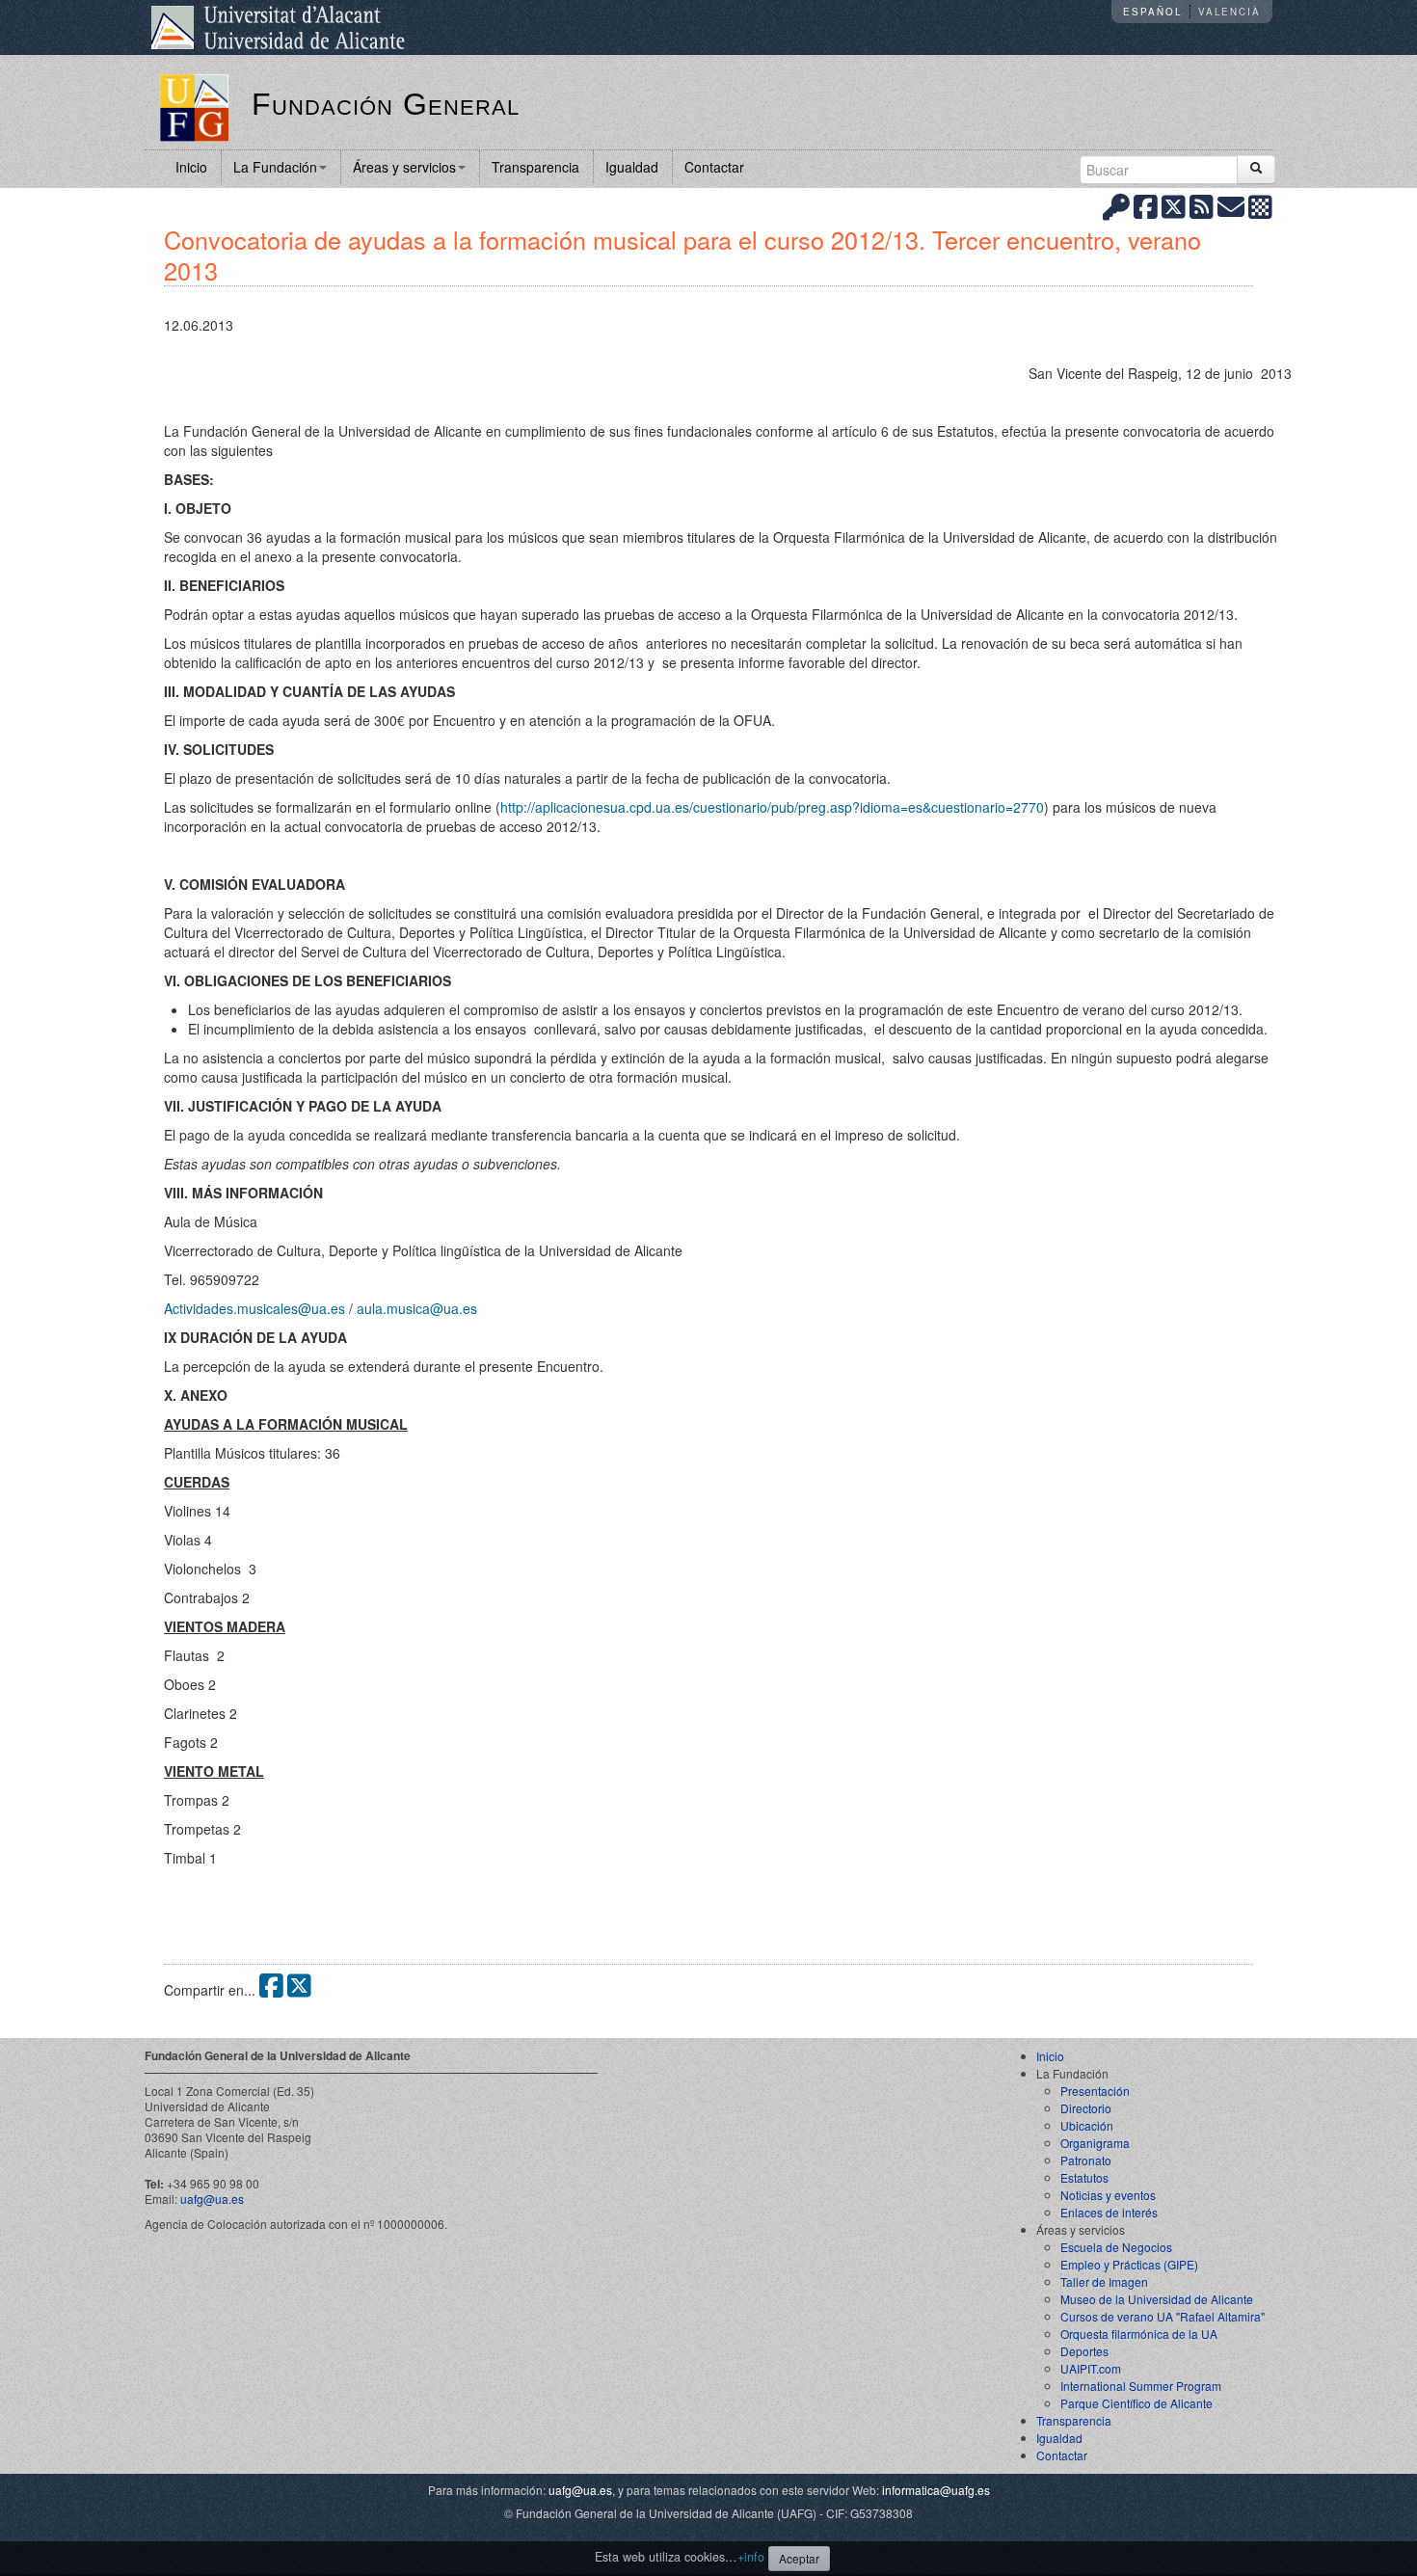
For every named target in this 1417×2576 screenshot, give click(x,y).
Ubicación (1087, 2125)
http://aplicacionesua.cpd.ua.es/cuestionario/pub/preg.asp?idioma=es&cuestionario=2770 (772, 807)
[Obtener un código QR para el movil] (1260, 206)
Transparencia (535, 167)
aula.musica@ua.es (417, 1308)
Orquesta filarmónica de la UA (1139, 2334)
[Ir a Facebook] (1146, 206)
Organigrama (1095, 2143)
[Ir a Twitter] (1174, 206)
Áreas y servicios (404, 167)
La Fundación (275, 167)
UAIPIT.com (1091, 2368)
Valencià (1230, 12)
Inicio (191, 167)
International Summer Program (1141, 2386)
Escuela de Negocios (1116, 2247)
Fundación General (386, 104)
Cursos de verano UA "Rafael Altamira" (1163, 2316)
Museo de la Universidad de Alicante (1157, 2299)
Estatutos (1084, 2177)
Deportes (1084, 2351)
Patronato (1086, 2160)
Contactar (714, 167)
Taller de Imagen (1104, 2281)
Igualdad (632, 167)
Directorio (1086, 2108)
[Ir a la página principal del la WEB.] (194, 106)
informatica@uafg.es (936, 2490)
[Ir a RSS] (1202, 206)
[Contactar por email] (1231, 206)
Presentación (1095, 2091)
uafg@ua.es (212, 2199)
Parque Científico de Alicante (1136, 2403)
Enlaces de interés (1109, 2212)
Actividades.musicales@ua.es (254, 1308)
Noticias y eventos (1108, 2195)
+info (751, 2557)
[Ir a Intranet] (1116, 206)
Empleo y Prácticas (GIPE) (1129, 2264)
